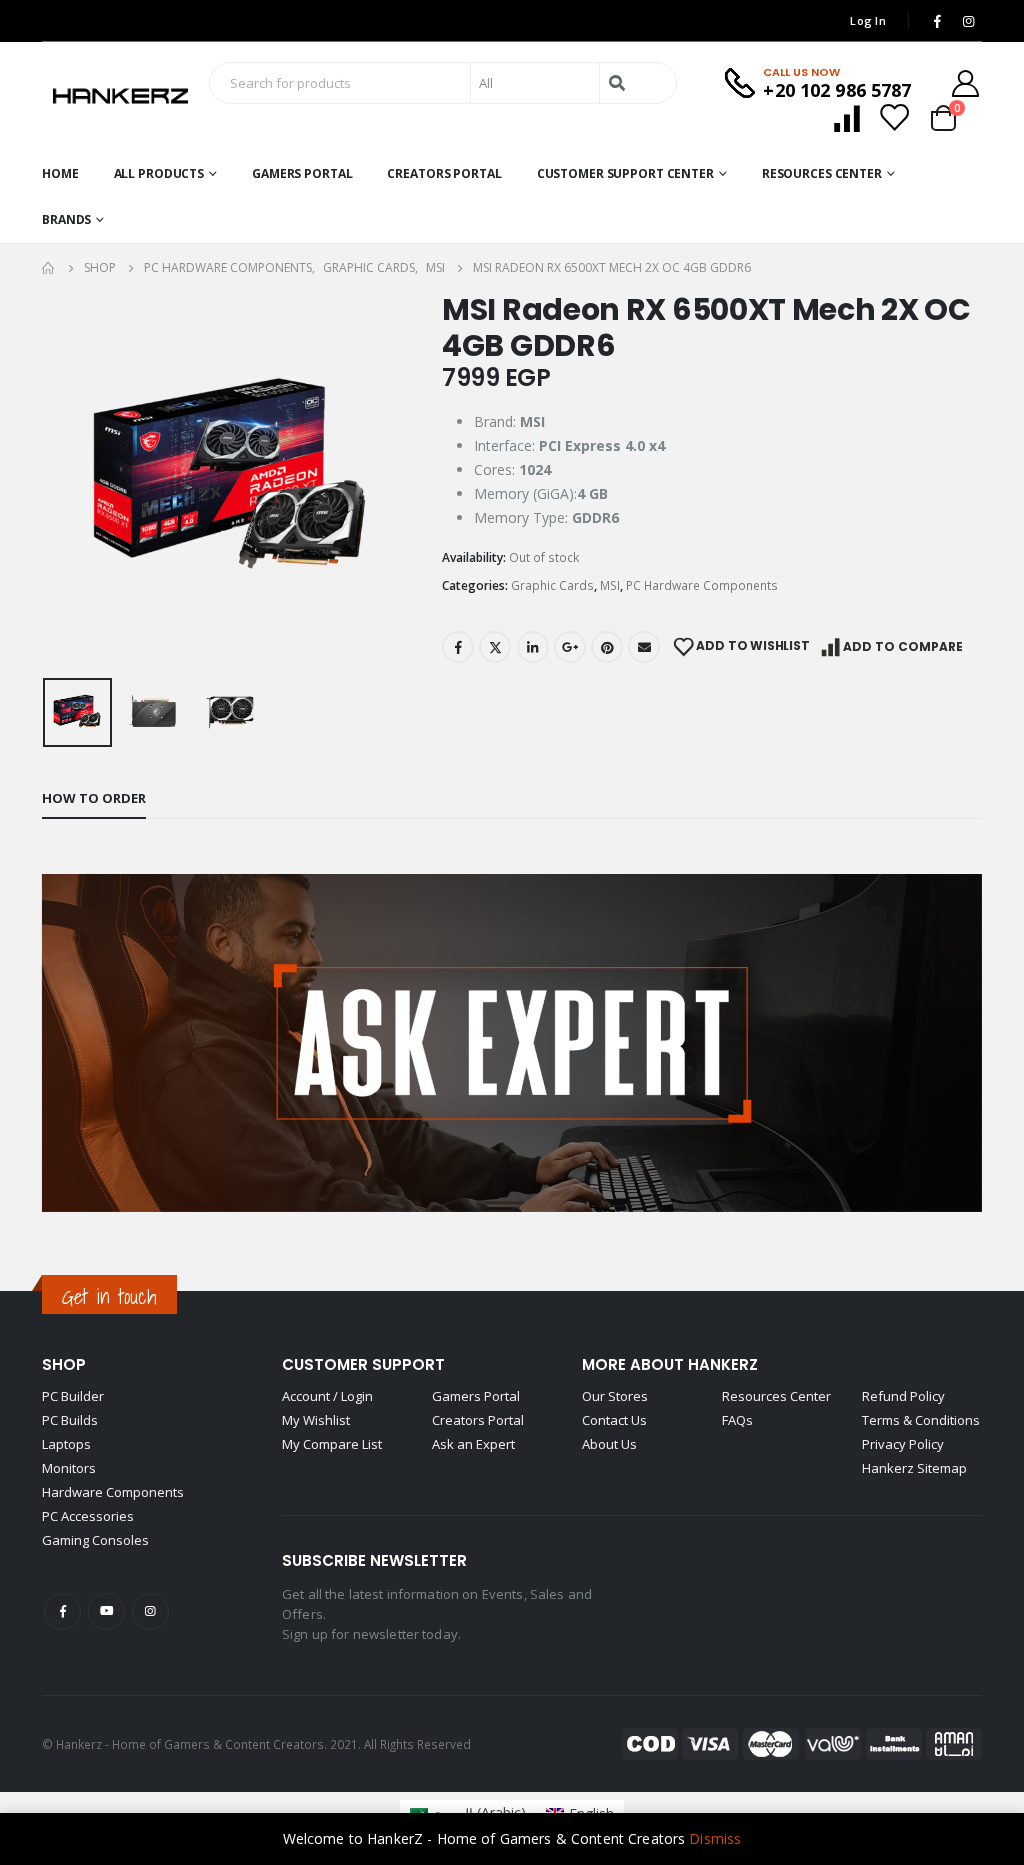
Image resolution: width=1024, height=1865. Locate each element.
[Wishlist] (894, 117)
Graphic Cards (552, 585)
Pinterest (607, 647)
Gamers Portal (302, 173)
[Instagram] (968, 21)
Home (60, 173)
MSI (610, 585)
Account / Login (327, 1396)
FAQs (737, 1420)
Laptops (66, 1444)
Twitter (495, 647)
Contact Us (614, 1420)
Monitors (69, 1468)
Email (644, 647)
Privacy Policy (903, 1444)
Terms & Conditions (921, 1420)
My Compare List (332, 1444)
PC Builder (73, 1396)
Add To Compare (903, 646)
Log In (868, 20)
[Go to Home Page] (49, 268)
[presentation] (47, 481)
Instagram (150, 1611)
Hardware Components (113, 1492)
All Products (159, 173)
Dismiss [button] (715, 1838)
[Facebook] (937, 21)
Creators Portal (444, 173)
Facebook (458, 647)
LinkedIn (533, 647)
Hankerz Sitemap (914, 1468)
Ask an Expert (473, 1444)
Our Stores (615, 1396)
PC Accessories (88, 1516)
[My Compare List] (847, 117)
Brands (66, 219)
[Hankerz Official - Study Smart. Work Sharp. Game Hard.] (120, 96)
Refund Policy (903, 1396)
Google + (570, 647)
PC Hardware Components (702, 585)
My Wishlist (316, 1420)
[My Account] (966, 83)
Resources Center (822, 173)
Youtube (106, 1611)
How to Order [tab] (94, 798)
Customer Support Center (625, 173)
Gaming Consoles (95, 1540)
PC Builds (70, 1420)
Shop (64, 1364)
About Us (609, 1444)
